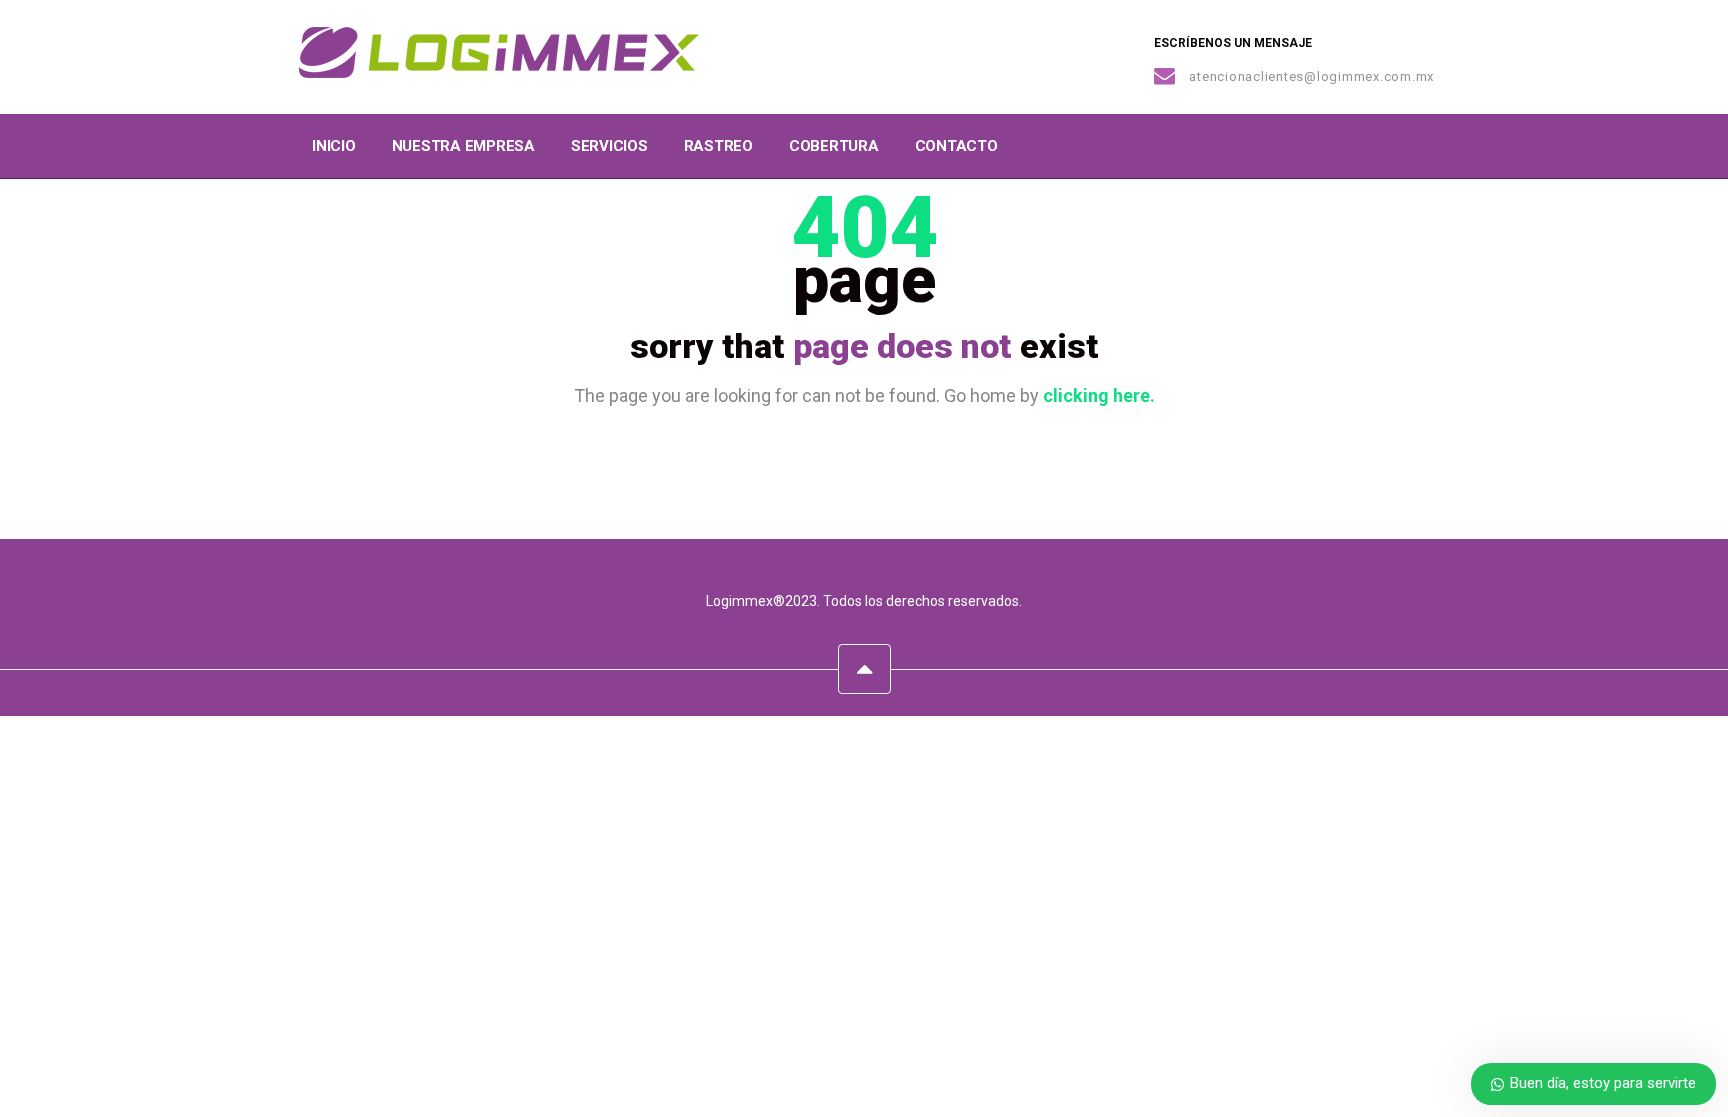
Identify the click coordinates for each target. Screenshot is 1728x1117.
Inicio (334, 146)
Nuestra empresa (463, 146)
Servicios (609, 146)
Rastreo (718, 146)
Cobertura (834, 146)
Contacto (956, 146)
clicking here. (1099, 395)
